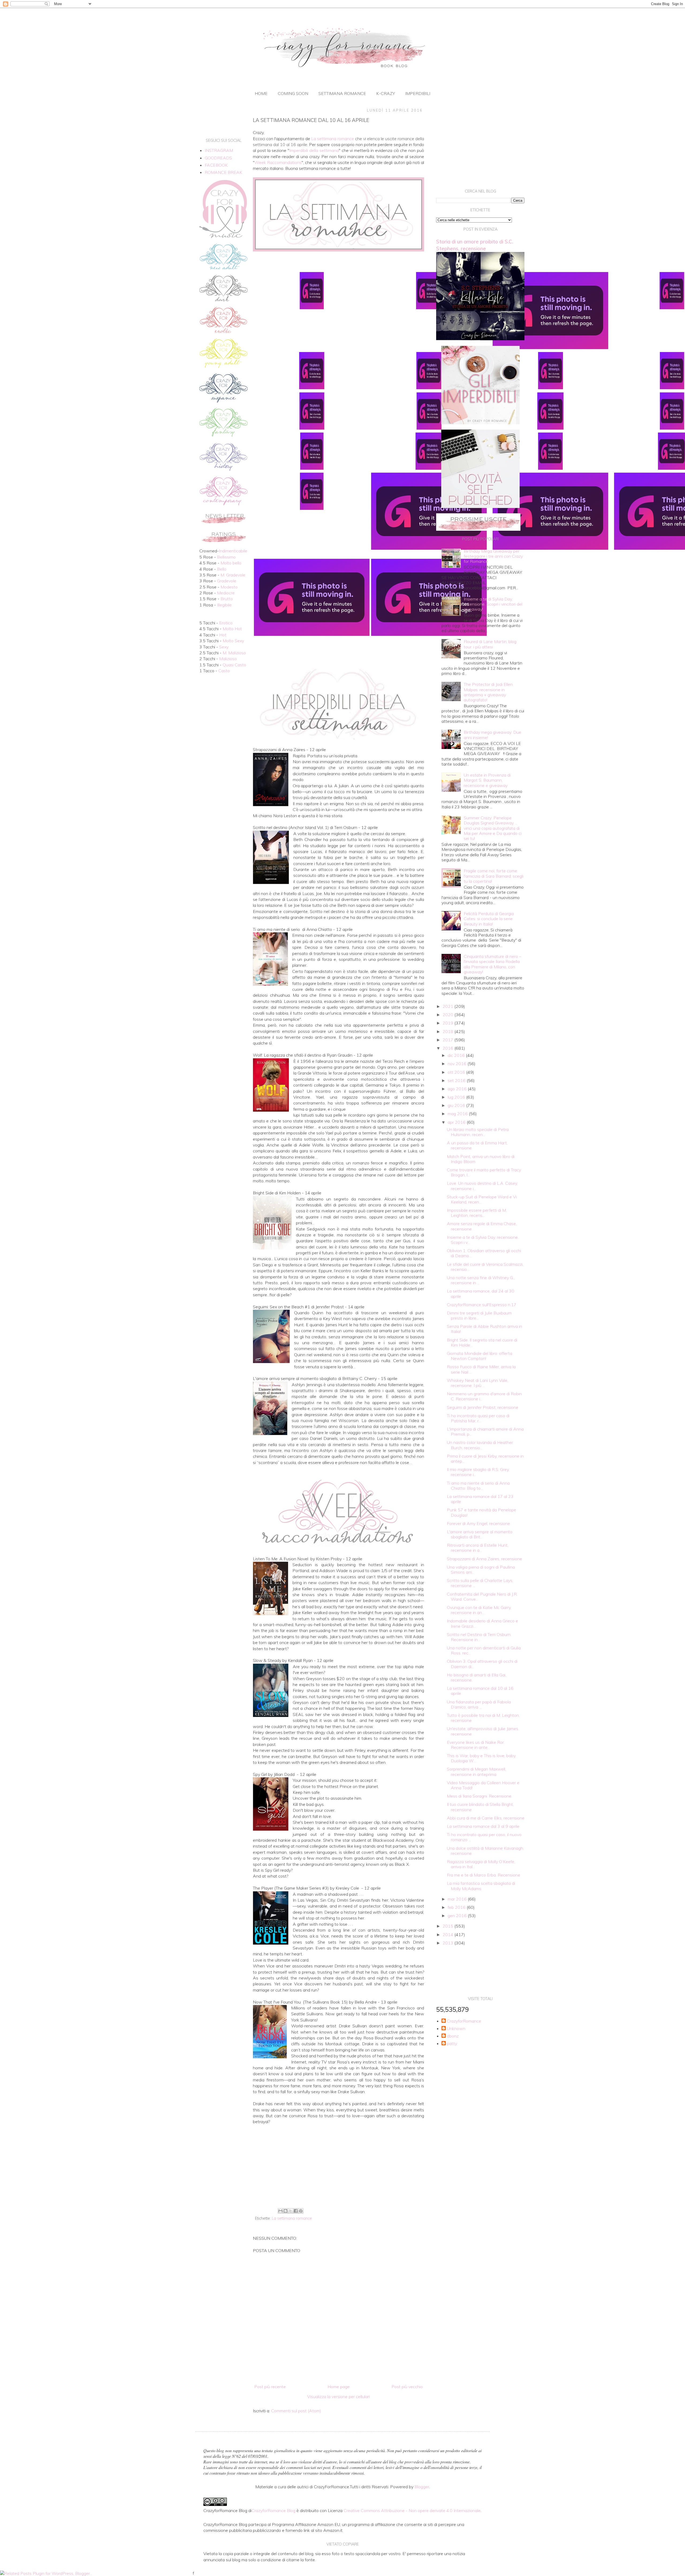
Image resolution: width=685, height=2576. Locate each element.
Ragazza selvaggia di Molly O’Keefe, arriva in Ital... (481, 1864)
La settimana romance (292, 2218)
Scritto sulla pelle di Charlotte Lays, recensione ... (480, 1583)
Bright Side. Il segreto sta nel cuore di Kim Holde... (482, 1342)
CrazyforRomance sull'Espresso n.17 (482, 1305)
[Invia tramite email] (280, 2211)
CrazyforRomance (464, 2021)
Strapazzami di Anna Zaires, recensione (484, 1559)
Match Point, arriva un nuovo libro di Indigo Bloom (481, 1159)
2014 (448, 1935)
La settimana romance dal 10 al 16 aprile (480, 1691)
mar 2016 (458, 1899)
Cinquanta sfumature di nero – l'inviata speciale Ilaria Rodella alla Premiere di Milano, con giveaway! (492, 964)
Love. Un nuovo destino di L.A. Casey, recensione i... (482, 1186)
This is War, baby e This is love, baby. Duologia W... (482, 1758)
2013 (448, 1943)
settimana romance (342, 93)
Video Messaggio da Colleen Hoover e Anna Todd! (483, 1785)
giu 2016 (457, 1105)
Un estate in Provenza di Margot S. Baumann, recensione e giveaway (487, 780)
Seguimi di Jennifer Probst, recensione (483, 1407)
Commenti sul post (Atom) (296, 2411)
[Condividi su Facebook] (296, 2211)
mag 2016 (458, 1114)
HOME (261, 93)
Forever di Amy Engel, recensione (478, 1523)
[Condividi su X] (291, 2211)
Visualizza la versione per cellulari (338, 2397)
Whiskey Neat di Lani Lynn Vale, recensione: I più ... (477, 1383)
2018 (448, 1031)
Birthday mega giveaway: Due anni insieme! (492, 735)
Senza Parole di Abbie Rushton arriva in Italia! (484, 1329)
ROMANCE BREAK (223, 172)
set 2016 (457, 1080)
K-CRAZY (386, 93)
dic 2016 (457, 1055)
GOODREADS (218, 158)
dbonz (453, 2036)
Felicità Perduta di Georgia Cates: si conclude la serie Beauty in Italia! (489, 919)
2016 (448, 1048)
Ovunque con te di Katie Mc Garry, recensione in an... (479, 1610)
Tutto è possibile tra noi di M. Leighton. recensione (483, 1718)
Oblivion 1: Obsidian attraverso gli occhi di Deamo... (484, 1253)
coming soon (293, 93)
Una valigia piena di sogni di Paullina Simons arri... (481, 1570)
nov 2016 (458, 1064)
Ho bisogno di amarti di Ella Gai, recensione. (477, 1677)
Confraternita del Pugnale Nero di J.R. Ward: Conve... (482, 1597)
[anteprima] (480, 423)
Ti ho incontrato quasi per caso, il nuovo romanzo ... (484, 1837)
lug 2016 (457, 1097)
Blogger (422, 2487)
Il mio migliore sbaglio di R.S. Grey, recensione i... (478, 1472)
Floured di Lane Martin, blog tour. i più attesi (490, 644)
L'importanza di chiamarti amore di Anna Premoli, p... (485, 1432)
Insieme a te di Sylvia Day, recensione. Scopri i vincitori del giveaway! (493, 604)
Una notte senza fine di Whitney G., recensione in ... (481, 1280)
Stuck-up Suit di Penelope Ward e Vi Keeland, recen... (482, 1199)
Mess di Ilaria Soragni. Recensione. (479, 1796)
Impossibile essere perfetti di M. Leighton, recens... (477, 1213)
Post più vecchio (407, 2387)
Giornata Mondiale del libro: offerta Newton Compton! (479, 1356)
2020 (448, 1015)
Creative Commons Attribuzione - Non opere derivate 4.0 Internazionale (412, 2510)
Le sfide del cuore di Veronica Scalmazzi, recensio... (485, 1267)
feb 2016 (457, 1907)
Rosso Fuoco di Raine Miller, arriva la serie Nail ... (481, 1369)
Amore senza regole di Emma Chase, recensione (482, 1226)
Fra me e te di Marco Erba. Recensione (484, 1875)
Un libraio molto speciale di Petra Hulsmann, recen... (478, 1132)
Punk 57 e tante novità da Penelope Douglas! (482, 1512)
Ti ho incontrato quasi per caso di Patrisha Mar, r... (478, 1418)
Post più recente (270, 2387)
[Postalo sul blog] (286, 2211)
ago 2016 (458, 1089)
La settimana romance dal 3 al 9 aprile (483, 1826)
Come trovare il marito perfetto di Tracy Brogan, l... (484, 1172)
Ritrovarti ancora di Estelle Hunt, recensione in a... (478, 1548)
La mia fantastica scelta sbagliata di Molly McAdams (481, 1886)
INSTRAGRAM (219, 150)
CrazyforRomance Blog (273, 2510)
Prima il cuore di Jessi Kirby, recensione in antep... (485, 1459)
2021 (448, 1006)
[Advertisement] (338, 2162)
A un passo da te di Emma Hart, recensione (477, 1145)
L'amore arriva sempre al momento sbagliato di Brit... (480, 1534)
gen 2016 (458, 1916)
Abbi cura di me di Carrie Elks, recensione (486, 1818)
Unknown (456, 2029)
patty (452, 2044)
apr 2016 (457, 1122)
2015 (448, 1926)
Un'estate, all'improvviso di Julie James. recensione (483, 1731)
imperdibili (418, 93)
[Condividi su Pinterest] (301, 2211)
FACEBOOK (216, 165)
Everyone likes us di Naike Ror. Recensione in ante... (476, 1745)
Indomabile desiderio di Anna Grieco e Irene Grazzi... (482, 1623)
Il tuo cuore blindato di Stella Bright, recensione (480, 1807)
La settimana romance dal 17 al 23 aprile (480, 1499)
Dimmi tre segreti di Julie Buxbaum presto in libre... (479, 1315)
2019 (448, 1023)
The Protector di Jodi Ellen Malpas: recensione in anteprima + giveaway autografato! (488, 692)
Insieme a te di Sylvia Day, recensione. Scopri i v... (483, 1240)
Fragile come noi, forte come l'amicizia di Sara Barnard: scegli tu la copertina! (494, 876)
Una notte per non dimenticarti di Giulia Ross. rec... (484, 1650)
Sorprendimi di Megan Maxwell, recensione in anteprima (476, 1772)
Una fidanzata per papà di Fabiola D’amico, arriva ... (479, 1704)
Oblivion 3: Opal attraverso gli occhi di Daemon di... (482, 1664)
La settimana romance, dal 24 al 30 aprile (481, 1293)
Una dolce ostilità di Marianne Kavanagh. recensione (485, 1851)
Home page (339, 2387)
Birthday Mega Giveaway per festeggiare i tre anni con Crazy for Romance (493, 556)
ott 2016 (457, 1072)
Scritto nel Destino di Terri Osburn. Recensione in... (479, 1637)
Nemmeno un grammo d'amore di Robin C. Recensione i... (484, 1396)
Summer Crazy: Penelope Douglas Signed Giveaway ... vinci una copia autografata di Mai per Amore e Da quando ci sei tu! (493, 828)
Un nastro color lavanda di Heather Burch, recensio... (480, 1445)
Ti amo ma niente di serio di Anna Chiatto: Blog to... (478, 1486)
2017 (448, 1040)
